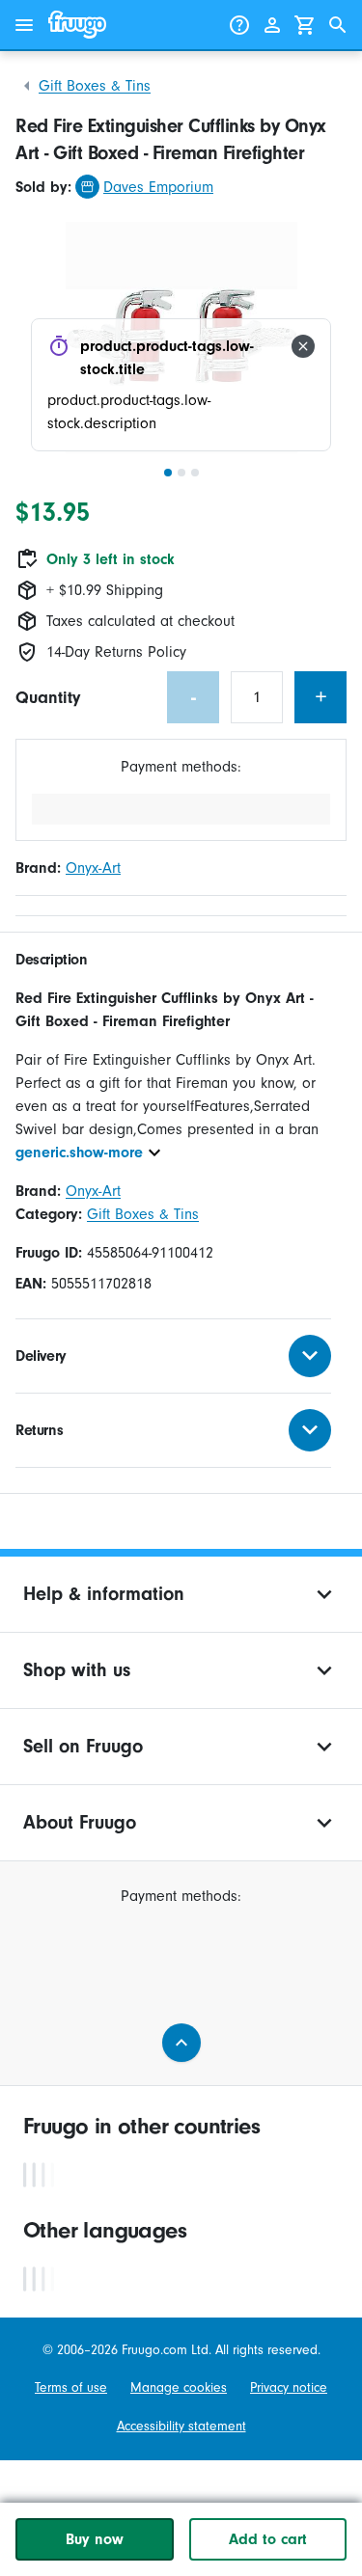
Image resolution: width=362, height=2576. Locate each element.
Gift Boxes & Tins (95, 86)
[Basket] (305, 25)
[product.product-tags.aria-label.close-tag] (303, 346)
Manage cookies (179, 2387)
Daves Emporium (158, 187)
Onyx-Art (93, 868)
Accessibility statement (181, 2426)
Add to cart (268, 2539)
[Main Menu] (24, 25)
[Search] (338, 25)
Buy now (95, 2539)
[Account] (272, 25)
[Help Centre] (239, 25)
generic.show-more (79, 1152)
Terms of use (71, 2387)
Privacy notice (289, 2387)
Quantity (48, 698)
